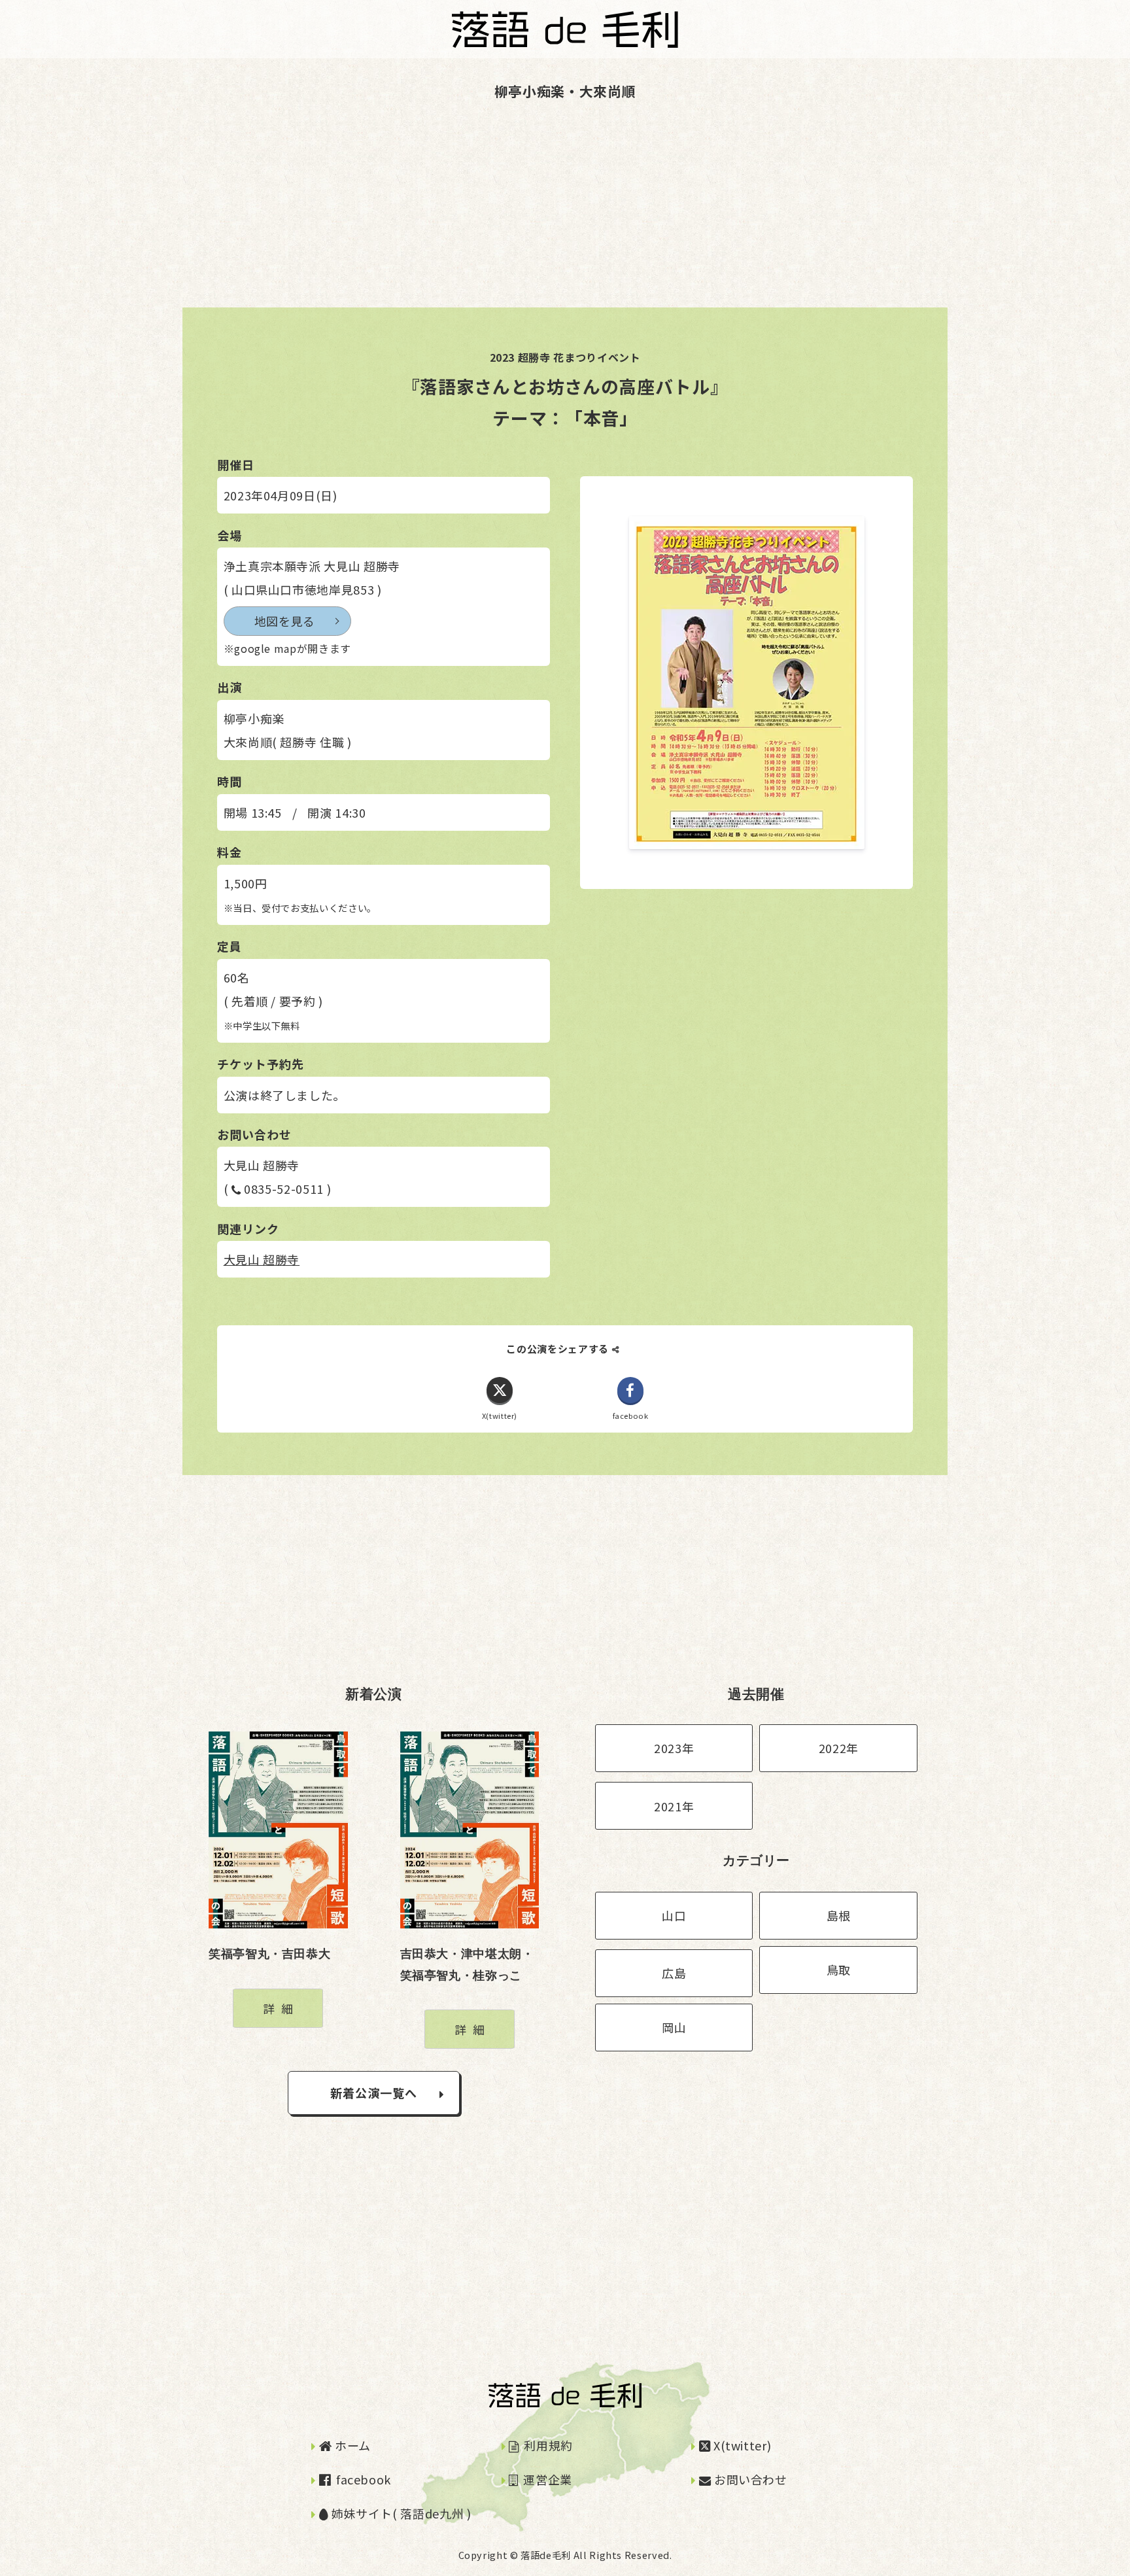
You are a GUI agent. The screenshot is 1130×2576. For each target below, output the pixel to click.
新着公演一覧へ (374, 2093)
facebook (362, 2479)
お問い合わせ (749, 2479)
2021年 (674, 1806)
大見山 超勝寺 (262, 1259)
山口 (674, 1915)
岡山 (674, 2027)
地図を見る (285, 621)
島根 (839, 1915)
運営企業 (546, 2479)
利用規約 (547, 2445)
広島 (674, 1973)
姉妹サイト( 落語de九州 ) (400, 2513)
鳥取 (839, 1970)
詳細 (281, 2008)
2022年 (839, 1748)
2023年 (674, 1748)
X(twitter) (741, 2445)
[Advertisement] (392, 216)
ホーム (351, 2445)
